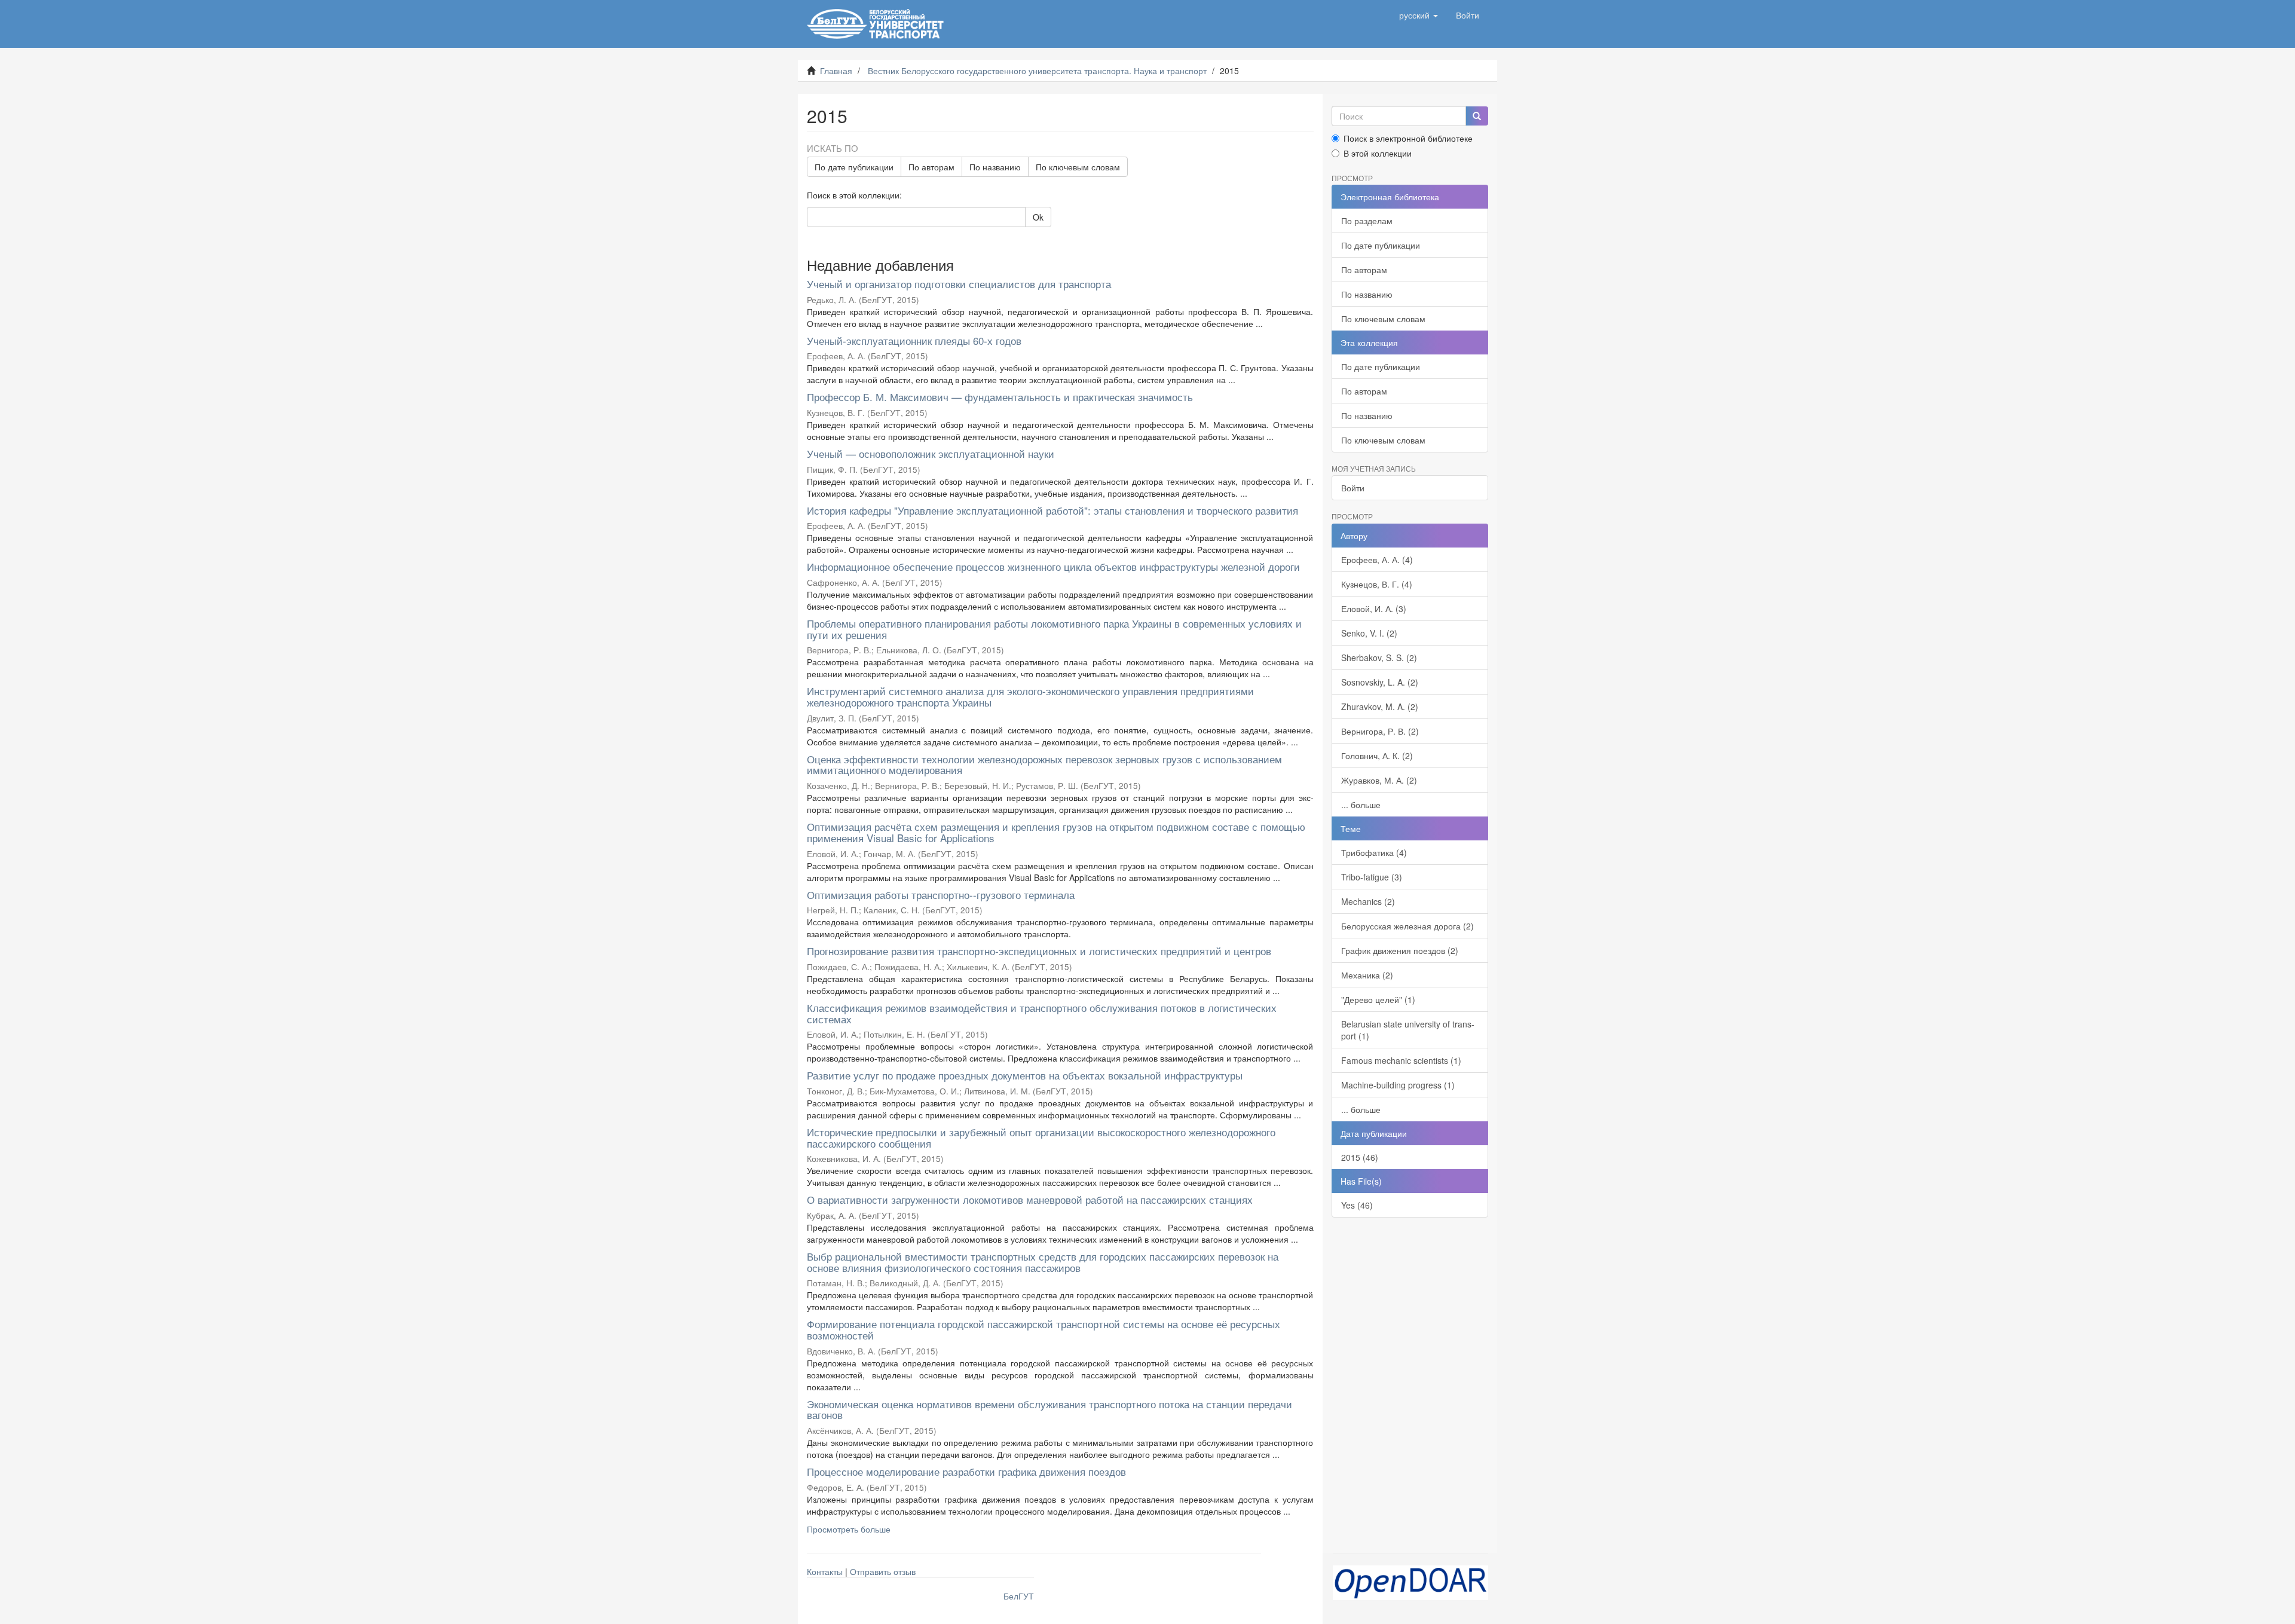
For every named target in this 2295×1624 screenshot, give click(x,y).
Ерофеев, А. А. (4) (1377, 559)
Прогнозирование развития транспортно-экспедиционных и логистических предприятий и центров (1039, 951)
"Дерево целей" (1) (1378, 999)
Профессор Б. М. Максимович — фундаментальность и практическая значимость (1000, 397)
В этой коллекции (1378, 153)
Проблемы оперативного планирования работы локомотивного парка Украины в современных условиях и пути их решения (1054, 629)
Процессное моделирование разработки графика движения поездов (966, 1471)
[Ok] (1477, 116)
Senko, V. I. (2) (1369, 633)
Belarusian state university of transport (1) (1408, 1030)
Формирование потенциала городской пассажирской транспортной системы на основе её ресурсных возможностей (1044, 1329)
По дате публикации (854, 167)
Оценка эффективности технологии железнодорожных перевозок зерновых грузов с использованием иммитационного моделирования (1044, 764)
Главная (836, 71)
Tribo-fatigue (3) (1372, 877)
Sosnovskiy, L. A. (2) (1380, 682)
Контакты (825, 1571)
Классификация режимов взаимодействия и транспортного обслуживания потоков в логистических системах (1042, 1013)
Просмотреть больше (849, 1529)
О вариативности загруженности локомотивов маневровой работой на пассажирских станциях (1030, 1199)
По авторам (931, 167)
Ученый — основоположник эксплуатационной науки (931, 453)
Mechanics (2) (1368, 901)
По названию (995, 167)
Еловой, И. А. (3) (1374, 608)
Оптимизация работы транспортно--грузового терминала (941, 894)
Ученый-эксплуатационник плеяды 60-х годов (914, 340)
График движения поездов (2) (1400, 950)
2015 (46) (1360, 1157)
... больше (1361, 805)
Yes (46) (1357, 1205)
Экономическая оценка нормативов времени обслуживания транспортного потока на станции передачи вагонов (1049, 1409)
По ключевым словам (1078, 167)
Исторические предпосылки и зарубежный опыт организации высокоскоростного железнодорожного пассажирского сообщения (1041, 1137)
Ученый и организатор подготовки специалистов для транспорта (959, 284)
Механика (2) (1367, 975)
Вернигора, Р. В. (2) (1380, 731)
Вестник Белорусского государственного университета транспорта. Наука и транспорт (1037, 71)
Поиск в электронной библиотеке (1408, 138)
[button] (1419, 15)
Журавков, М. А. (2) (1379, 780)
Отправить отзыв (883, 1571)
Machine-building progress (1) (1398, 1085)
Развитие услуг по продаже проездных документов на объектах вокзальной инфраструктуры (1025, 1075)
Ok (1038, 217)
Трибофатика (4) (1374, 852)
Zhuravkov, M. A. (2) (1380, 707)
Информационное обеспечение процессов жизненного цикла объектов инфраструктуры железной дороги (1053, 566)
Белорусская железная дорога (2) (1407, 926)
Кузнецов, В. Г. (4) (1377, 584)
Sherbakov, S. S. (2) (1379, 657)
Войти (1353, 488)
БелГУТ (1019, 1596)
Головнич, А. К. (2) (1377, 756)
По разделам (1367, 221)
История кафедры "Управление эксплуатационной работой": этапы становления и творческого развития (1052, 510)
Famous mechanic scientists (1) (1401, 1060)
